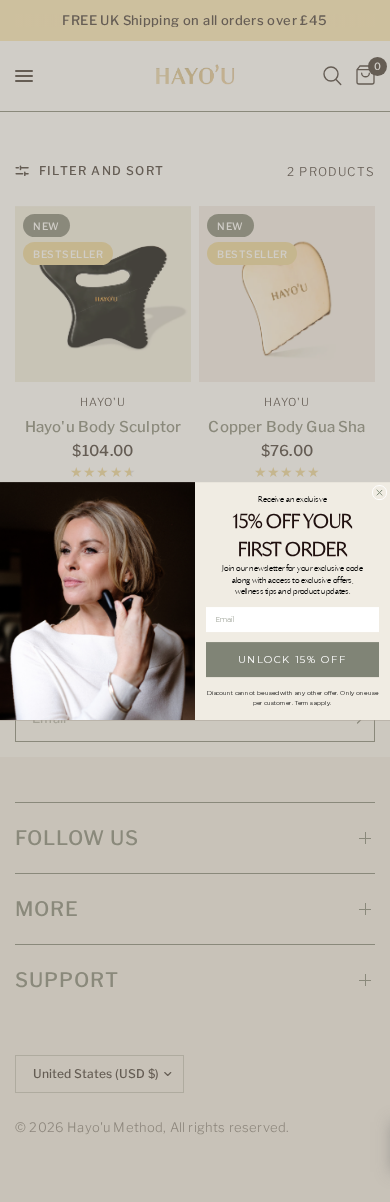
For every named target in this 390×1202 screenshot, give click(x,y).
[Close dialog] (379, 492)
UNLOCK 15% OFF (292, 659)
